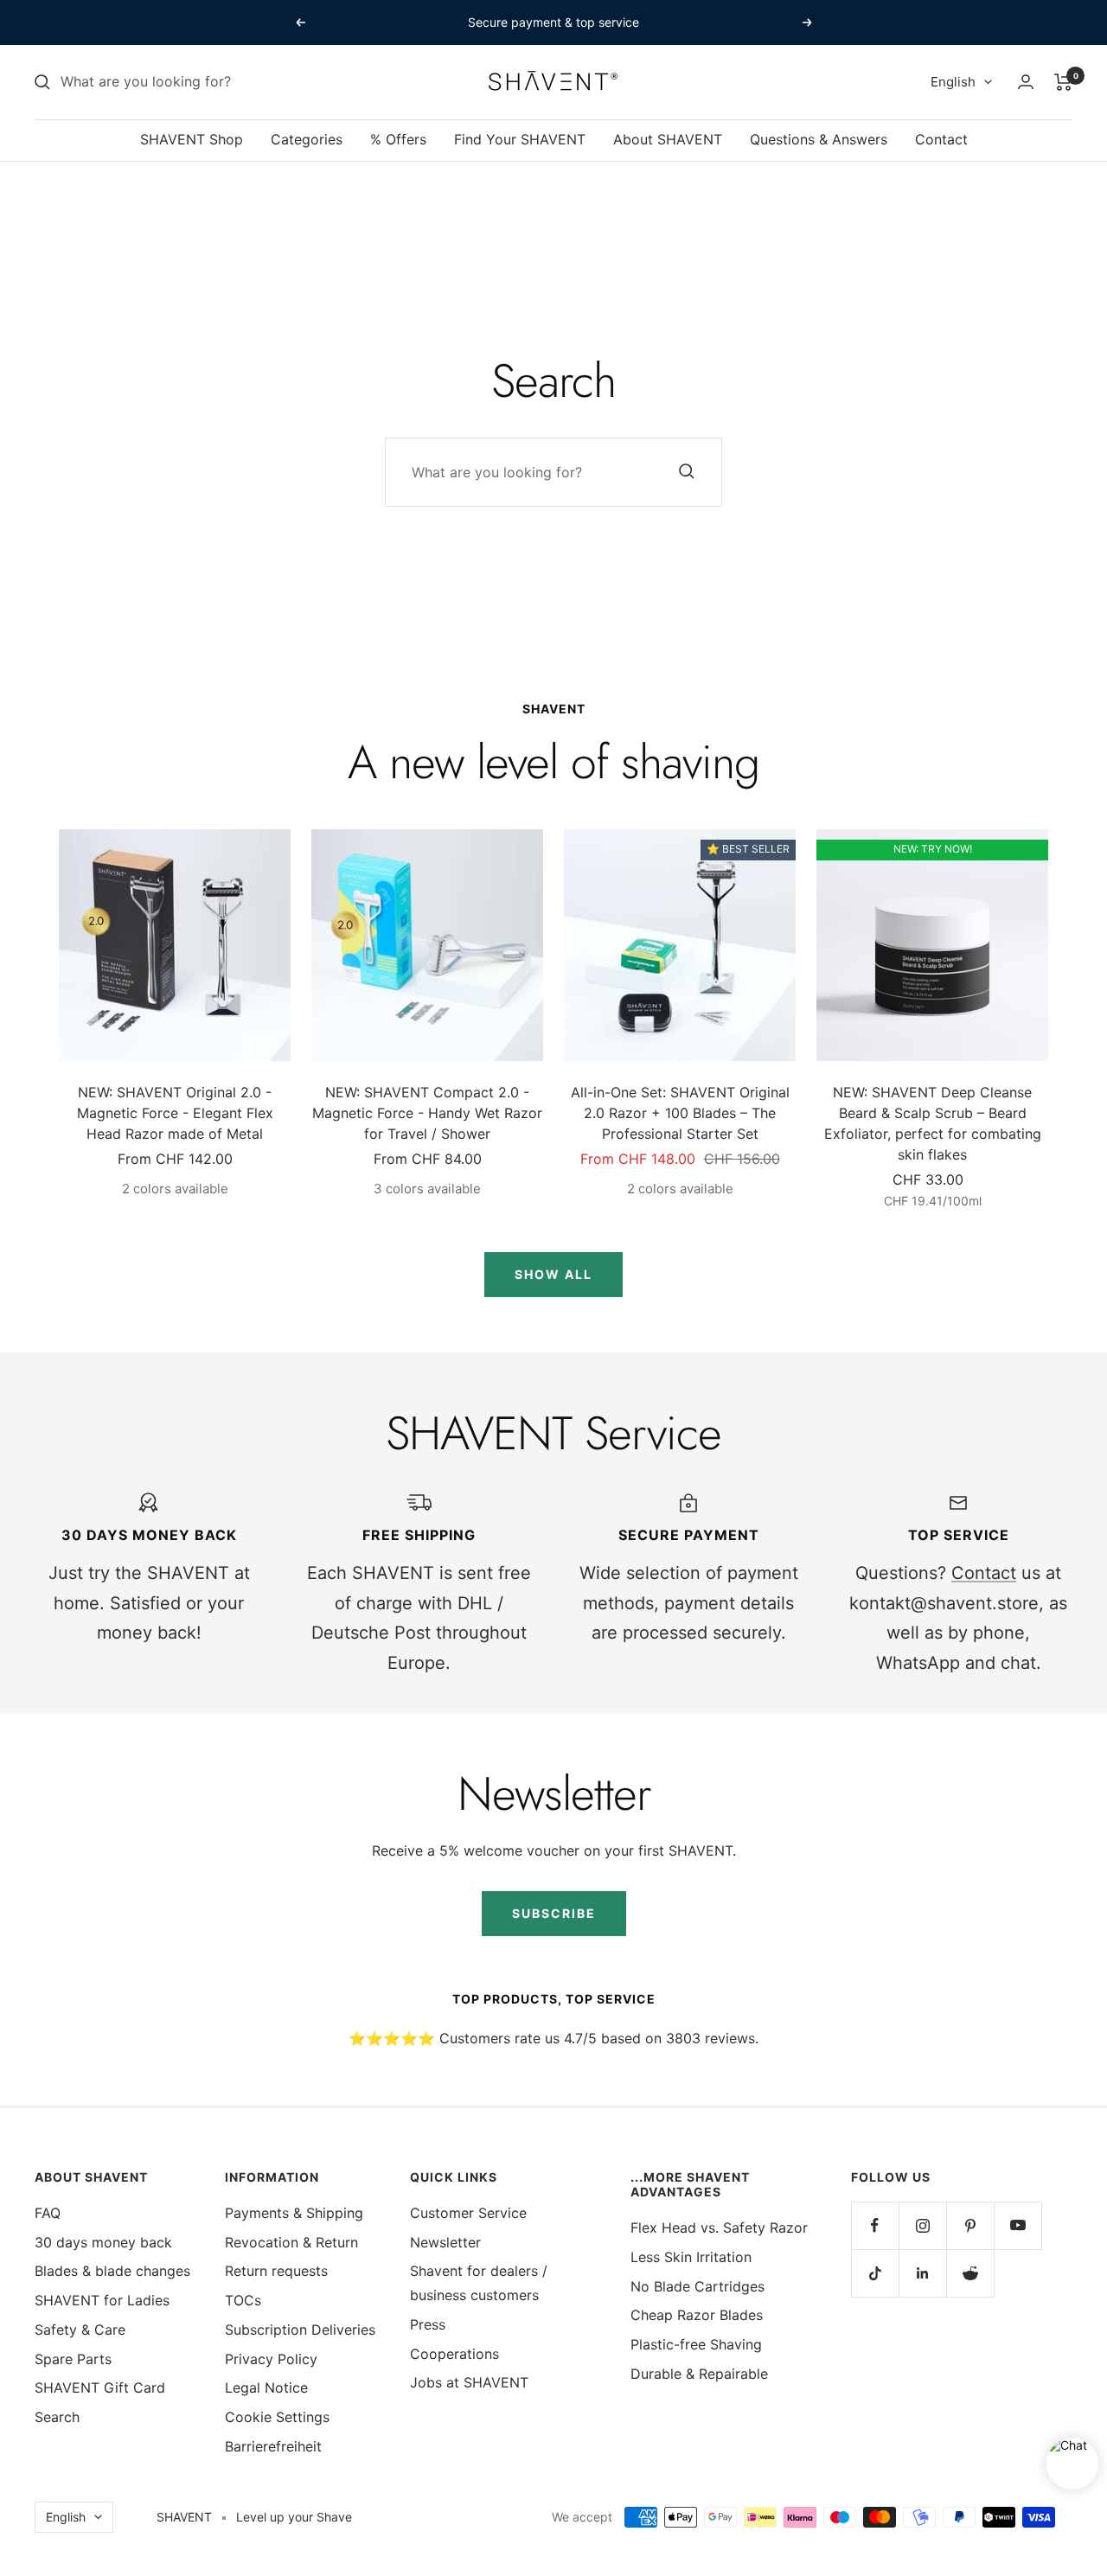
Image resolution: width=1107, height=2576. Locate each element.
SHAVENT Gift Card (100, 2387)
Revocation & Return (291, 2242)
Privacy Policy (271, 2359)
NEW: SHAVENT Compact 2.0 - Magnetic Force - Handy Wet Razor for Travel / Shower (427, 1113)
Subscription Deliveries (300, 2330)
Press (428, 2324)
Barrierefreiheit (273, 2446)
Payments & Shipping (294, 2213)
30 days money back (103, 2242)
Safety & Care (80, 2330)
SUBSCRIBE (554, 1913)
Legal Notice (266, 2387)
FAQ (48, 2213)
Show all (553, 1274)
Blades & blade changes (112, 2271)
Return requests (276, 2271)
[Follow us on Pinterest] (970, 2225)
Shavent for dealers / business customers (479, 2283)
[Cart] (1063, 82)
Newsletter (445, 2242)
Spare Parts (73, 2359)
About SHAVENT (668, 139)
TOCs (243, 2300)
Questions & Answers (819, 139)
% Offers (398, 139)
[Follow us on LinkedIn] (922, 2273)
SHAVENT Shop (192, 139)
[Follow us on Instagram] (922, 2225)
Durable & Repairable (699, 2374)
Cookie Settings (277, 2417)
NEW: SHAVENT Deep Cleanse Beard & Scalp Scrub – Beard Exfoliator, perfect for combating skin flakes (933, 1123)
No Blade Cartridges (697, 2286)
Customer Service (468, 2213)
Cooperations (454, 2354)
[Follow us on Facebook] (875, 2225)
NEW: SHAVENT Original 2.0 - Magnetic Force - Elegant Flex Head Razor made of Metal (175, 1113)
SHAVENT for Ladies (102, 2300)
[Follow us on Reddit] (970, 2273)
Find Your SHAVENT (520, 139)
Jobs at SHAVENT (469, 2382)
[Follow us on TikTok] (875, 2273)
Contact (941, 139)
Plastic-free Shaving (696, 2344)
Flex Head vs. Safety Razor (719, 2228)
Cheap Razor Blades (697, 2315)
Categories (307, 139)
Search (57, 2417)
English (953, 82)
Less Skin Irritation (691, 2257)
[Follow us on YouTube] (1017, 2225)
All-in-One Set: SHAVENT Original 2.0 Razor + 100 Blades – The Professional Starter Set (680, 1113)
